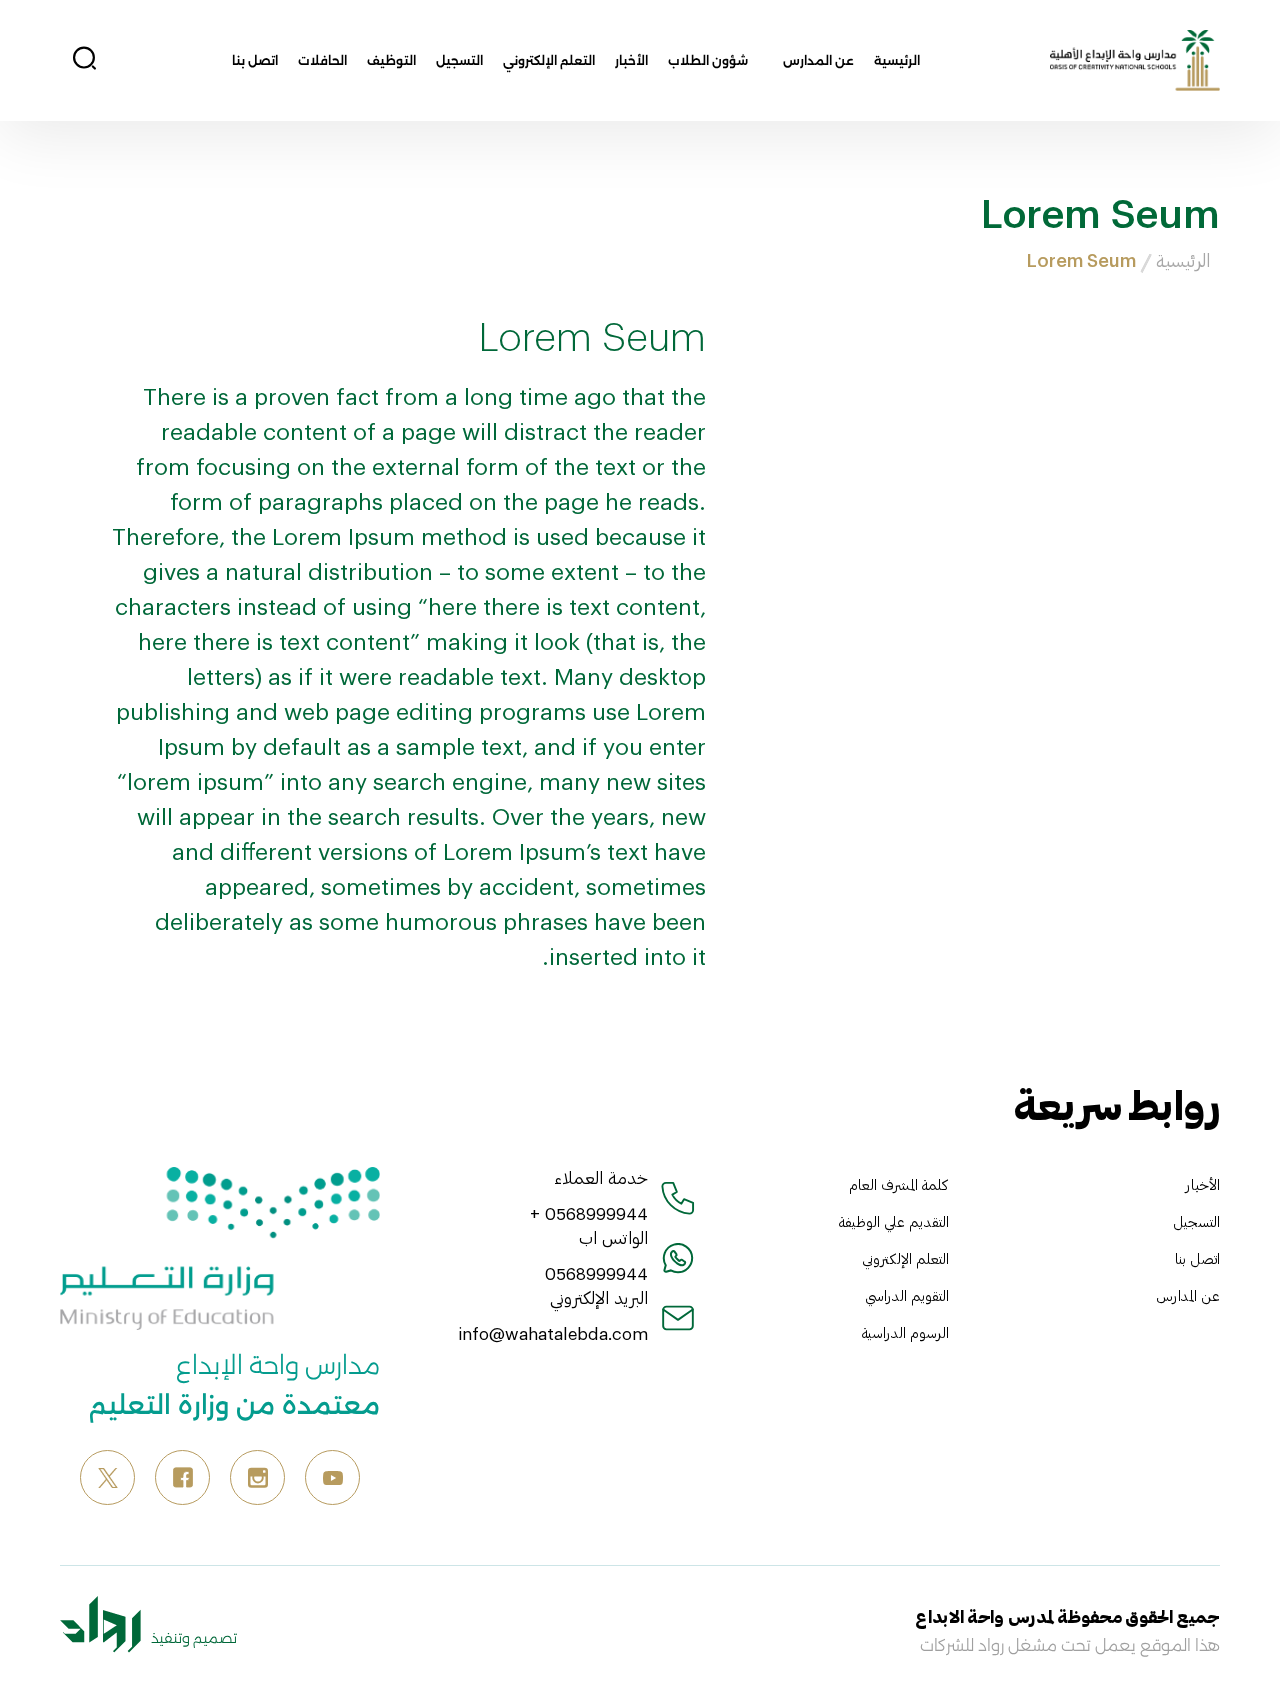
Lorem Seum (1081, 260)
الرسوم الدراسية (905, 1332)
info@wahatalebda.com (553, 1333)
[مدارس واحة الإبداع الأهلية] (1135, 58)
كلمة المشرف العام (899, 1184)
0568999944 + (589, 1213)
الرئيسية (897, 60)
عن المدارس (818, 60)
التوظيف (391, 60)
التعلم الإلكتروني (549, 60)
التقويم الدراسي (907, 1295)
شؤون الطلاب (708, 60)
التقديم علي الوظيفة (894, 1221)
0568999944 (596, 1273)
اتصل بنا (255, 60)
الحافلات (322, 60)
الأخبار (631, 60)
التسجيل (459, 60)
